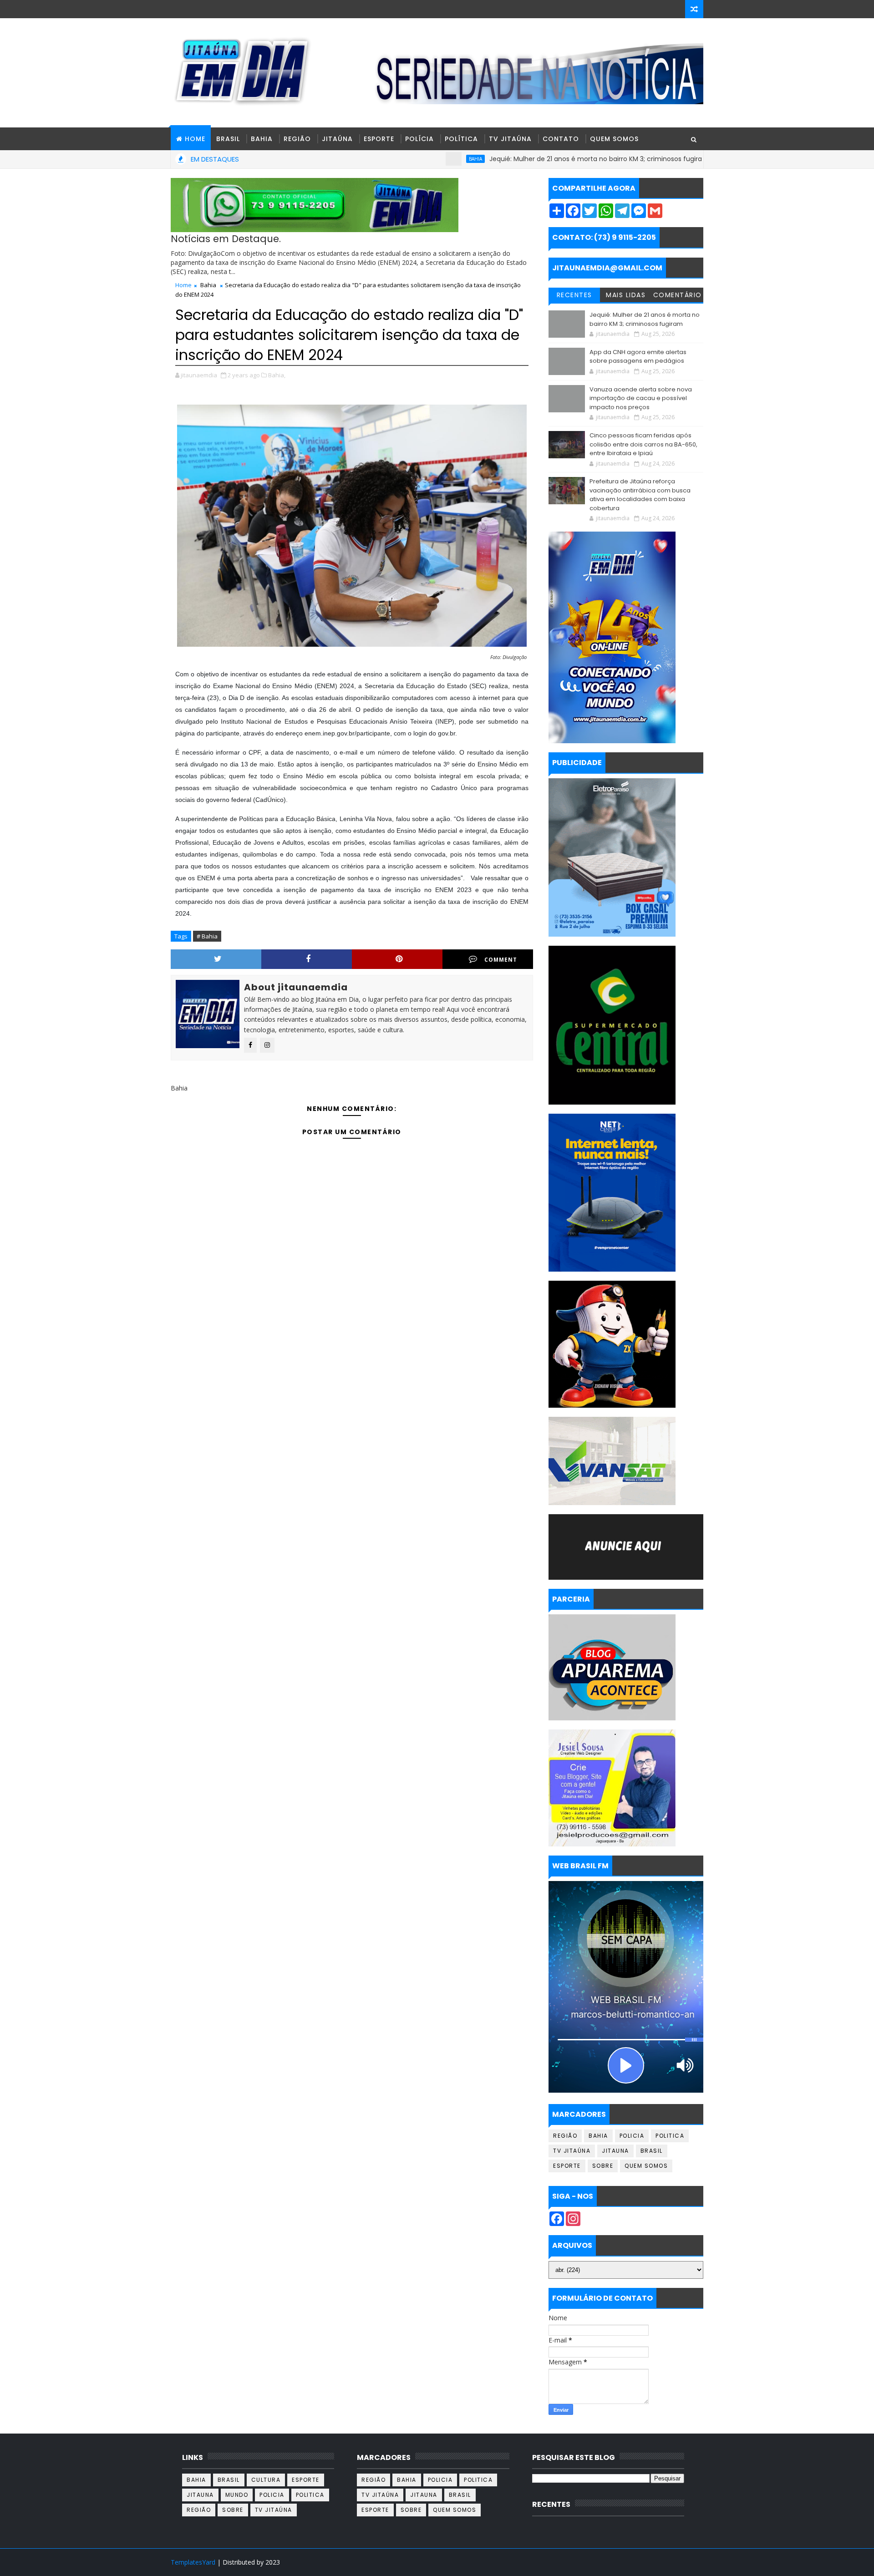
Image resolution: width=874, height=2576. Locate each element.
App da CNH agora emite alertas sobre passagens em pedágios (638, 357)
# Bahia (207, 936)
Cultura (266, 2480)
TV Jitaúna (510, 139)
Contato (561, 139)
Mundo (237, 2495)
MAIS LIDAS (626, 295)
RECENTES (574, 295)
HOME (195, 139)
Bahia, (277, 375)
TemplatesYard (193, 2562)
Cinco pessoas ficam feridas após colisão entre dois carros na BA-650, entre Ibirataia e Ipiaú (643, 444)
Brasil (228, 139)
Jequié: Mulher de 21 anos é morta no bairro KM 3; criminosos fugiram (521, 159)
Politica (670, 2136)
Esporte (379, 139)
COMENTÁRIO (678, 295)
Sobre (603, 2166)
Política (461, 139)
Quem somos (646, 2166)
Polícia (419, 139)
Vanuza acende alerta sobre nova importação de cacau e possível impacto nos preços (641, 398)
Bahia (262, 139)
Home (183, 285)
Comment (501, 960)
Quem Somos (614, 139)
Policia (632, 2136)
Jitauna (615, 2151)
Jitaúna (337, 139)
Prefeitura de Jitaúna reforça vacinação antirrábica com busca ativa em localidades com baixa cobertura (640, 495)
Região (297, 139)
